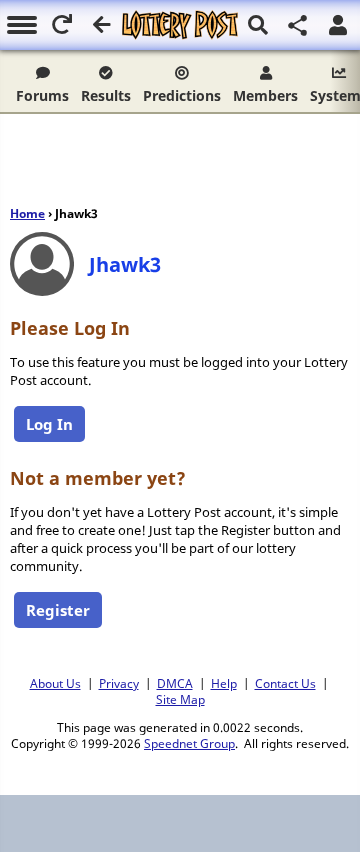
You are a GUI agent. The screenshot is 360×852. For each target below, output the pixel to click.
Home (27, 213)
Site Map (180, 699)
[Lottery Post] (179, 25)
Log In (49, 424)
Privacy (119, 683)
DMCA (175, 683)
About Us (55, 683)
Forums (42, 95)
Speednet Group (189, 743)
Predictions (182, 95)
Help (224, 683)
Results (106, 95)
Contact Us (285, 683)
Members (265, 95)
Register (58, 610)
